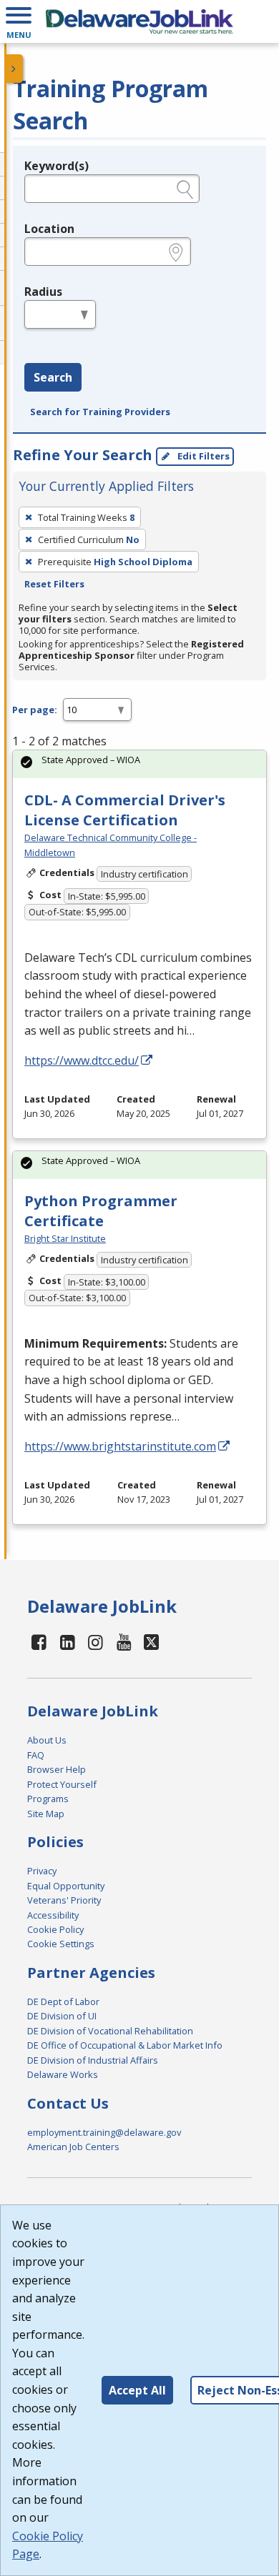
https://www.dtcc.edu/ (82, 1060)
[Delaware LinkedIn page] (67, 1642)
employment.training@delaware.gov (104, 2132)
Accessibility (53, 1915)
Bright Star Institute (65, 1238)
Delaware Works (63, 2074)
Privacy (42, 1871)
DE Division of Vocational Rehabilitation (110, 2031)
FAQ (36, 1755)
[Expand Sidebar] (14, 69)
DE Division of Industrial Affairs (93, 2060)
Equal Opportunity (66, 1886)
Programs (48, 1799)
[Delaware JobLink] (139, 21)
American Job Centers (73, 2147)
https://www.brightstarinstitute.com (120, 1446)
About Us (47, 1740)
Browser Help (57, 1769)
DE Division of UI (62, 2016)
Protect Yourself (62, 1784)
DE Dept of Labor (63, 2001)
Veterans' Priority (64, 1900)
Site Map (46, 1814)
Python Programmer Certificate (101, 1211)
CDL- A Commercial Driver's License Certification (125, 810)
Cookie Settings (61, 1944)
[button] (19, 21)
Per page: (35, 710)
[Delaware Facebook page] (39, 1642)
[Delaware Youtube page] (124, 1642)
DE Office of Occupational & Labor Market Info (125, 2045)
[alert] (139, 764)
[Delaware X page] (151, 1642)
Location (49, 229)
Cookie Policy (55, 1929)
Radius (43, 292)
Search (53, 377)
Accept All (137, 2390)
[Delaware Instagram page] (96, 1642)
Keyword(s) (57, 166)
